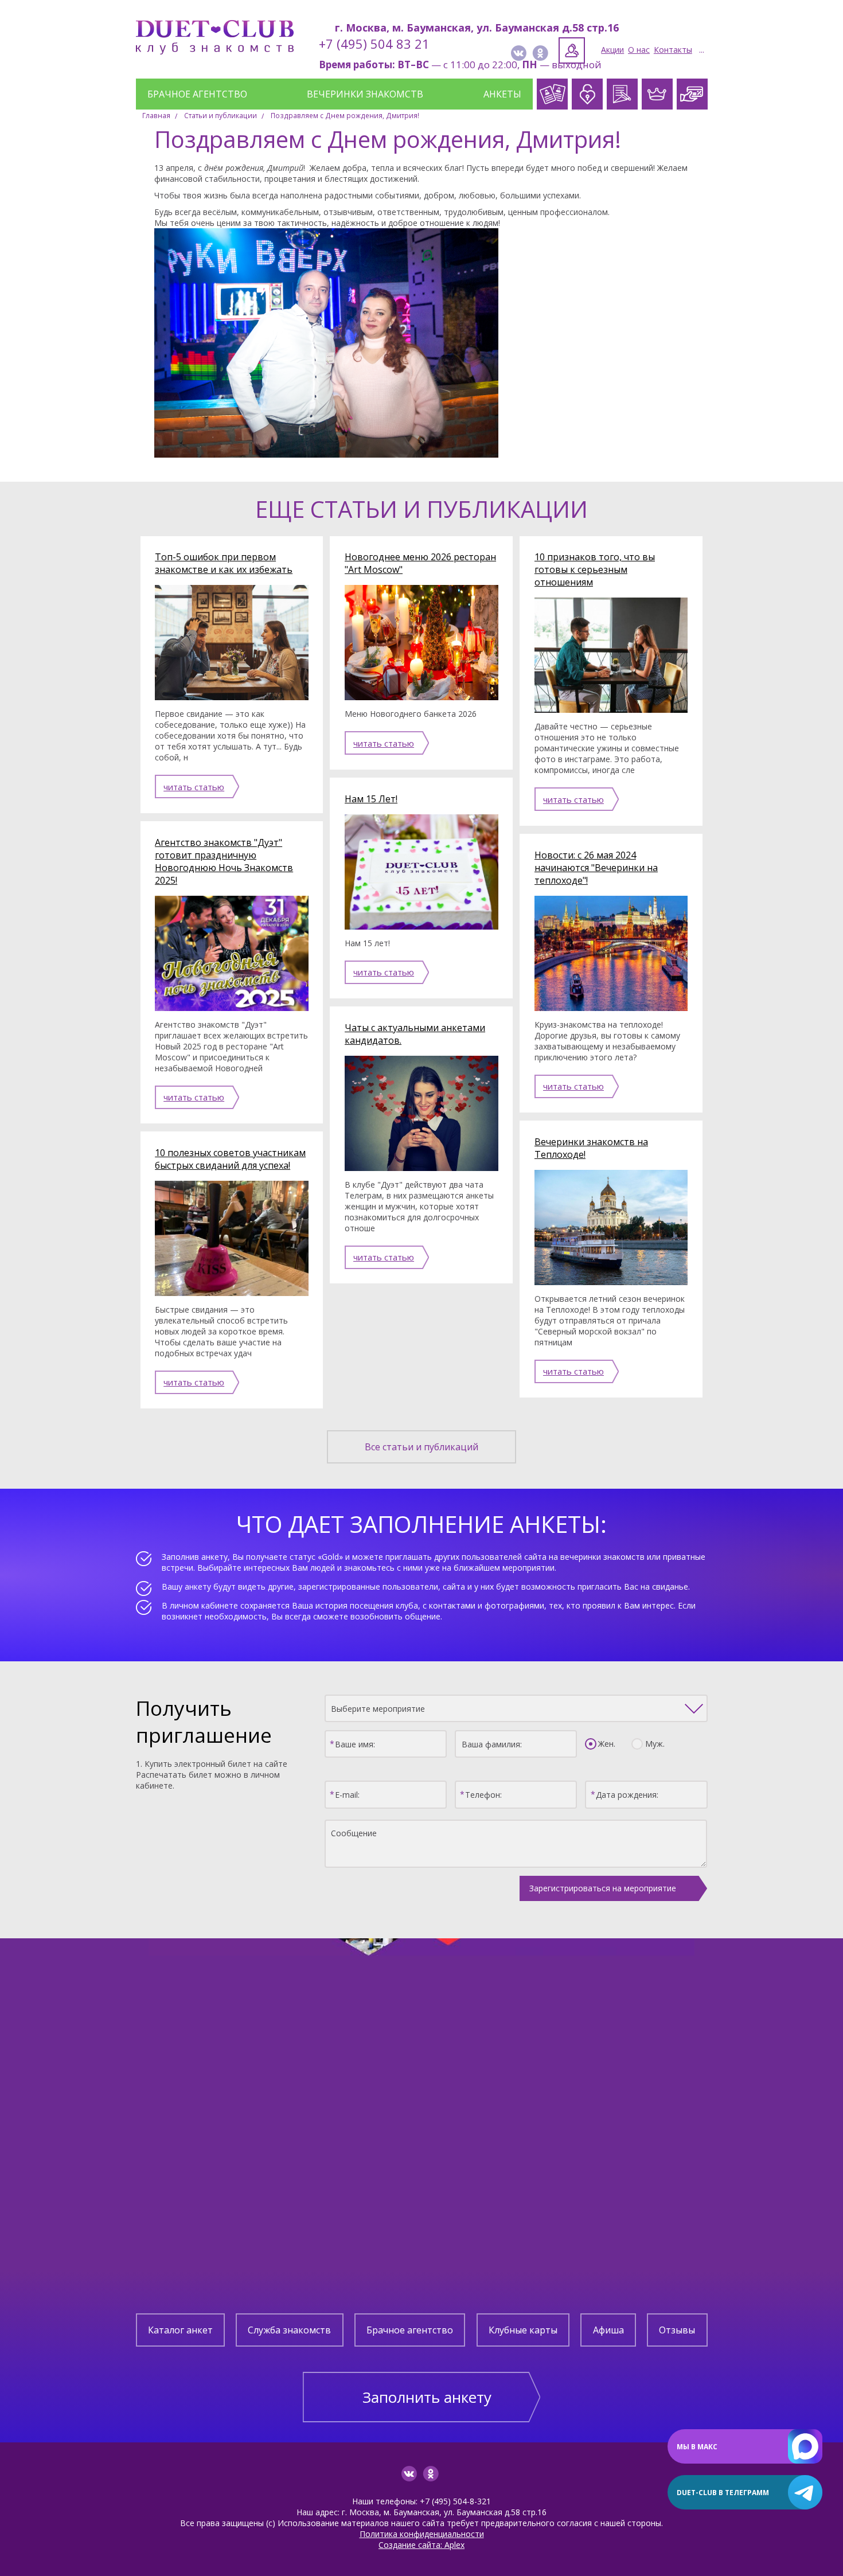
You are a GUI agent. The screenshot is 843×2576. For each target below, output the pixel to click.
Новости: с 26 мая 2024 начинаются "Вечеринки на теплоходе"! (596, 868)
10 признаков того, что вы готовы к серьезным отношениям (595, 569)
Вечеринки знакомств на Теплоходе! (591, 1148)
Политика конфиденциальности (422, 2534)
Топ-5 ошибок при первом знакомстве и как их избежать (224, 563)
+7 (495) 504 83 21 (374, 44)
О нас (639, 50)
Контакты (673, 50)
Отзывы (677, 2330)
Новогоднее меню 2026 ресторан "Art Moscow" (420, 563)
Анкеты (502, 94)
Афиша (608, 2330)
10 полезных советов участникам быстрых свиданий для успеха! (230, 1159)
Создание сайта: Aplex (421, 2545)
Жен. (607, 1744)
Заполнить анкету (427, 2397)
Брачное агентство (197, 94)
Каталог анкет (180, 2330)
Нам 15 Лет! (371, 799)
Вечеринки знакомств (365, 94)
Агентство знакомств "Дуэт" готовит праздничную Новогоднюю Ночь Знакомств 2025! (224, 861)
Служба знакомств (289, 2330)
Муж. (655, 1744)
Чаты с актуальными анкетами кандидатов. (415, 1034)
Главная (156, 116)
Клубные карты (523, 2330)
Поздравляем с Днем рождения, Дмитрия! (345, 116)
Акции (612, 50)
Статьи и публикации (220, 116)
